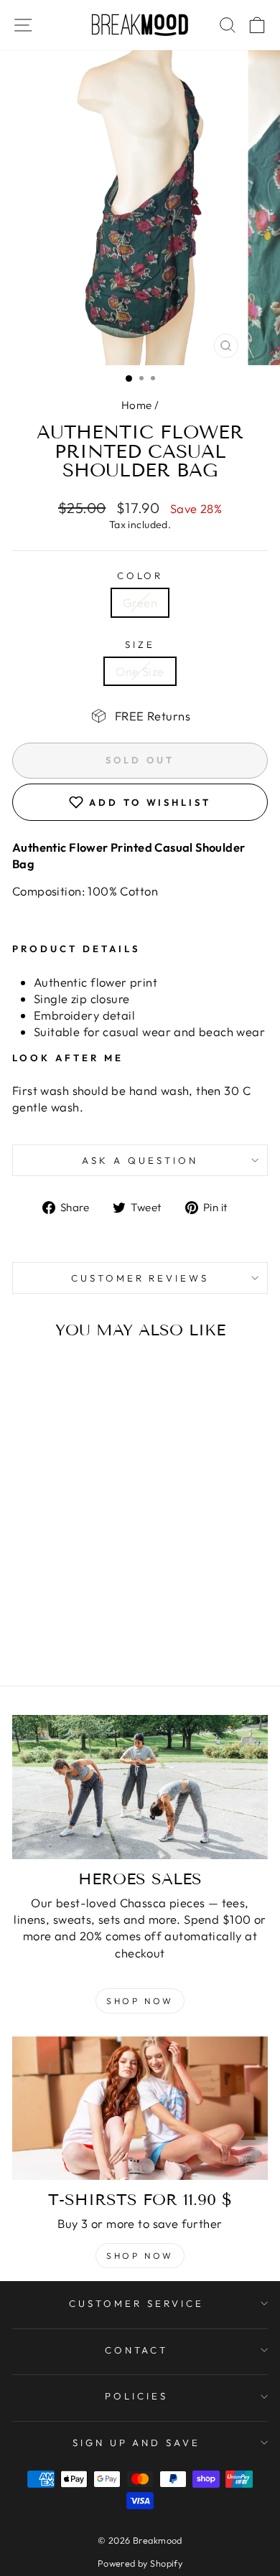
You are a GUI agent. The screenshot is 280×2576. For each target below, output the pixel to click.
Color (140, 575)
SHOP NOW (140, 2256)
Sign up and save (137, 2443)
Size (140, 644)
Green (140, 602)
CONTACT (137, 2350)
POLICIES (136, 2396)
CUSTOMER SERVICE (136, 2303)
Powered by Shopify (140, 2563)
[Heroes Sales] (140, 1787)
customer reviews (140, 1278)
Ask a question (140, 1160)
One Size (140, 671)
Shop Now (140, 2001)
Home (137, 405)
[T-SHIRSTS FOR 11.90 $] (140, 2108)
